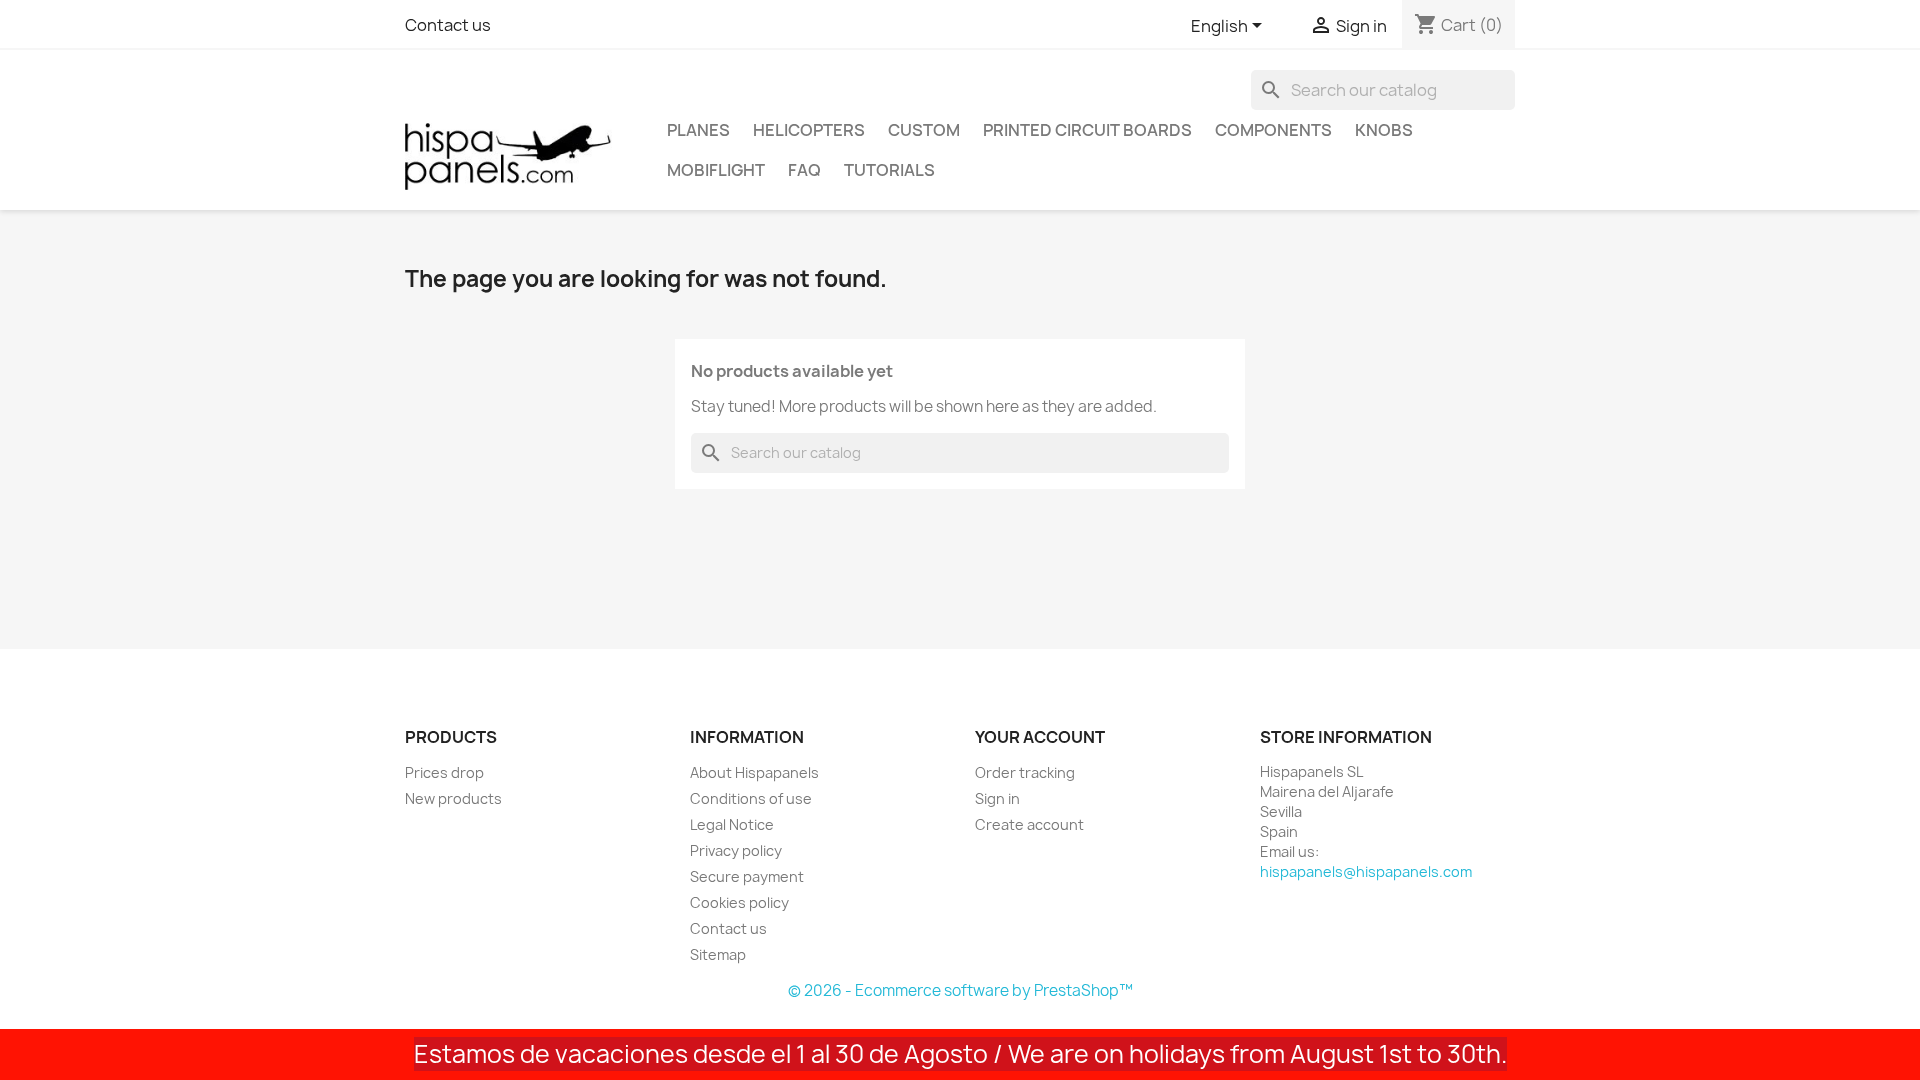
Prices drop (444, 772)
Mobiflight (716, 170)
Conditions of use (751, 798)
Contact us (448, 25)
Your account (1040, 737)
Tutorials (889, 170)
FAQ (804, 170)
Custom (924, 130)
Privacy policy (736, 850)
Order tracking (1025, 772)
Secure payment (747, 876)
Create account (1029, 824)
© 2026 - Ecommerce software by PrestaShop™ (960, 990)
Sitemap (718, 954)
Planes (698, 130)
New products (453, 798)
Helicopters (809, 130)
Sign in (997, 798)
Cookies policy (739, 902)
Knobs (1384, 130)
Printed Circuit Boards (1087, 130)
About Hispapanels (754, 772)
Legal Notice (732, 824)
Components (1273, 130)
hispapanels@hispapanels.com (1366, 871)
